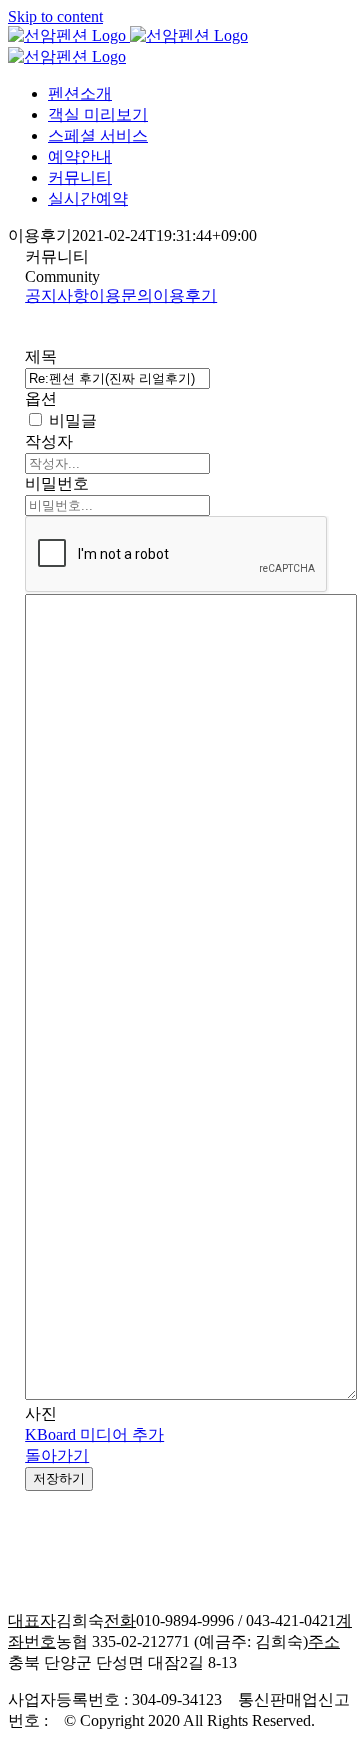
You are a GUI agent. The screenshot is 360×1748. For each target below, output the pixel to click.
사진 (41, 1413)
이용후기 (185, 295)
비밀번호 (57, 483)
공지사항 (57, 295)
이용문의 (121, 295)
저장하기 (59, 1478)
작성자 (49, 441)
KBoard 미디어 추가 (94, 1434)
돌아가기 (57, 1455)
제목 (41, 356)
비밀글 (71, 420)
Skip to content (55, 16)
